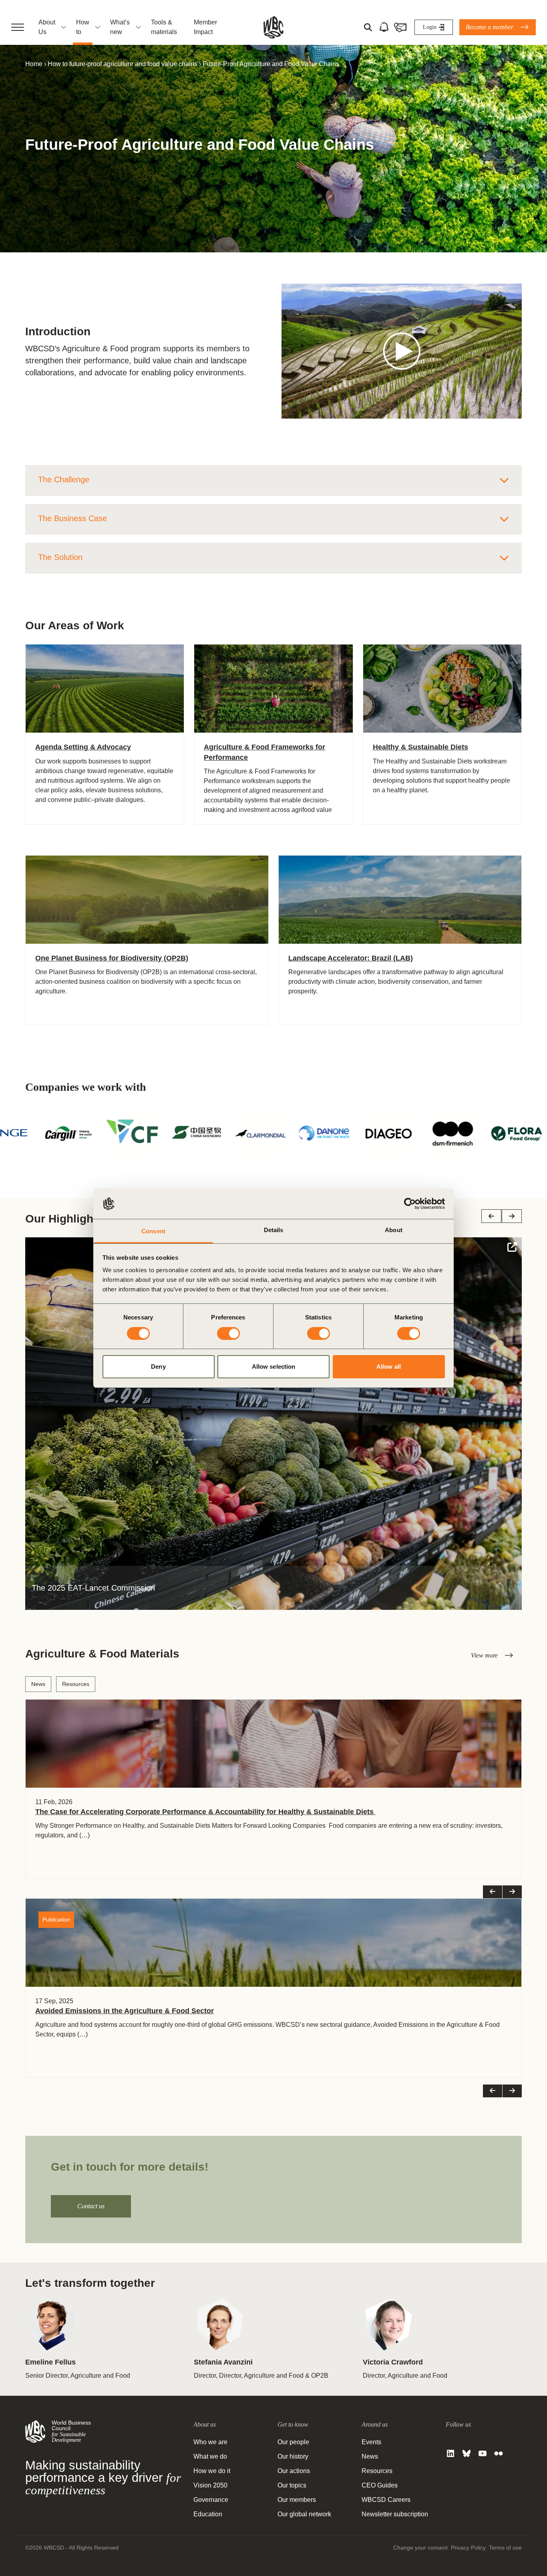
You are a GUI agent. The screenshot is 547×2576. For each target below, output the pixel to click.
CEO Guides (380, 2485)
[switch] (228, 1333)
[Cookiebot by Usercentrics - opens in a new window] (410, 1204)
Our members (297, 2500)
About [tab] (394, 1230)
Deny (158, 1367)
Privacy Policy (468, 2548)
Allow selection (274, 1367)
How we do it (212, 2471)
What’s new (120, 27)
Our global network (304, 2514)
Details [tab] (274, 1230)
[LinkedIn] (450, 2453)
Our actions (294, 2471)
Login (430, 27)
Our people (293, 2442)
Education (208, 2514)
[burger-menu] (18, 27)
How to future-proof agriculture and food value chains (123, 64)
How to (83, 27)
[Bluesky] (467, 2453)
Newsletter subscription (395, 2514)
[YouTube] (483, 2453)
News (38, 1684)
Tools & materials (164, 27)
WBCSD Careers (386, 2500)
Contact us (91, 2206)
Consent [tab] (153, 1231)
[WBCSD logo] (273, 27)
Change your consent (420, 2548)
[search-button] (368, 27)
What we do (210, 2456)
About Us (47, 27)
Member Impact (205, 27)
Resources (76, 1684)
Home (34, 64)
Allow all (389, 1367)
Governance (211, 2500)
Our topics (292, 2485)
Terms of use (505, 2548)
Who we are (210, 2442)
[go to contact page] (400, 27)
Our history (293, 2456)
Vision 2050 (210, 2485)
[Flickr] (499, 2453)
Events (371, 2442)
